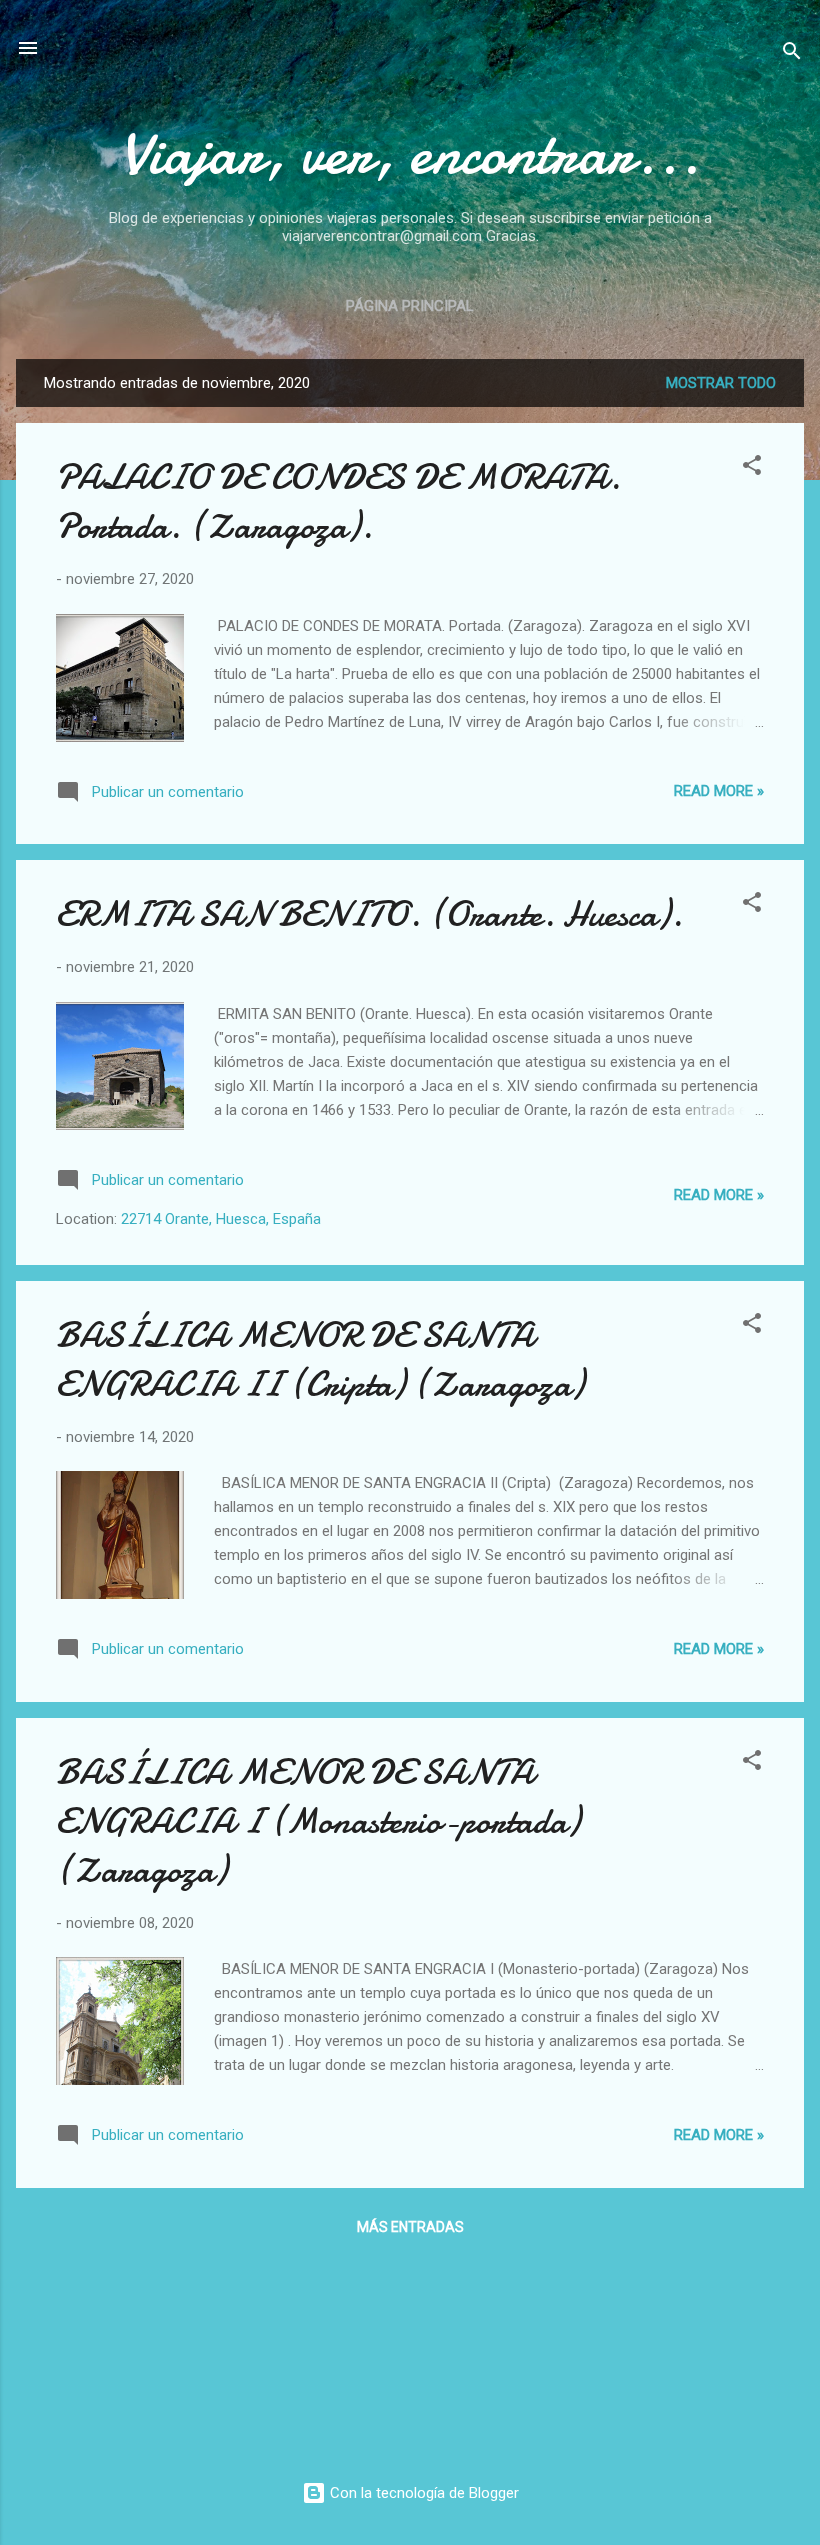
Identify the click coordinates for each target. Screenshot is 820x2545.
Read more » (719, 791)
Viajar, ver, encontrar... (410, 153)
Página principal (410, 306)
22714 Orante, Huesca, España (221, 1219)
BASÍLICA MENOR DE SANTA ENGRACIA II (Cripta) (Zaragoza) (320, 1360)
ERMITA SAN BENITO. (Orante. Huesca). (369, 914)
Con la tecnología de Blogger (422, 2493)
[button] (752, 468)
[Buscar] (792, 54)
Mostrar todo (721, 383)
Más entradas (410, 2227)
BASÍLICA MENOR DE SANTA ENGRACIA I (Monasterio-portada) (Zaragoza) (318, 1821)
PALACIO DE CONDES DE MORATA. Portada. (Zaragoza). (338, 502)
